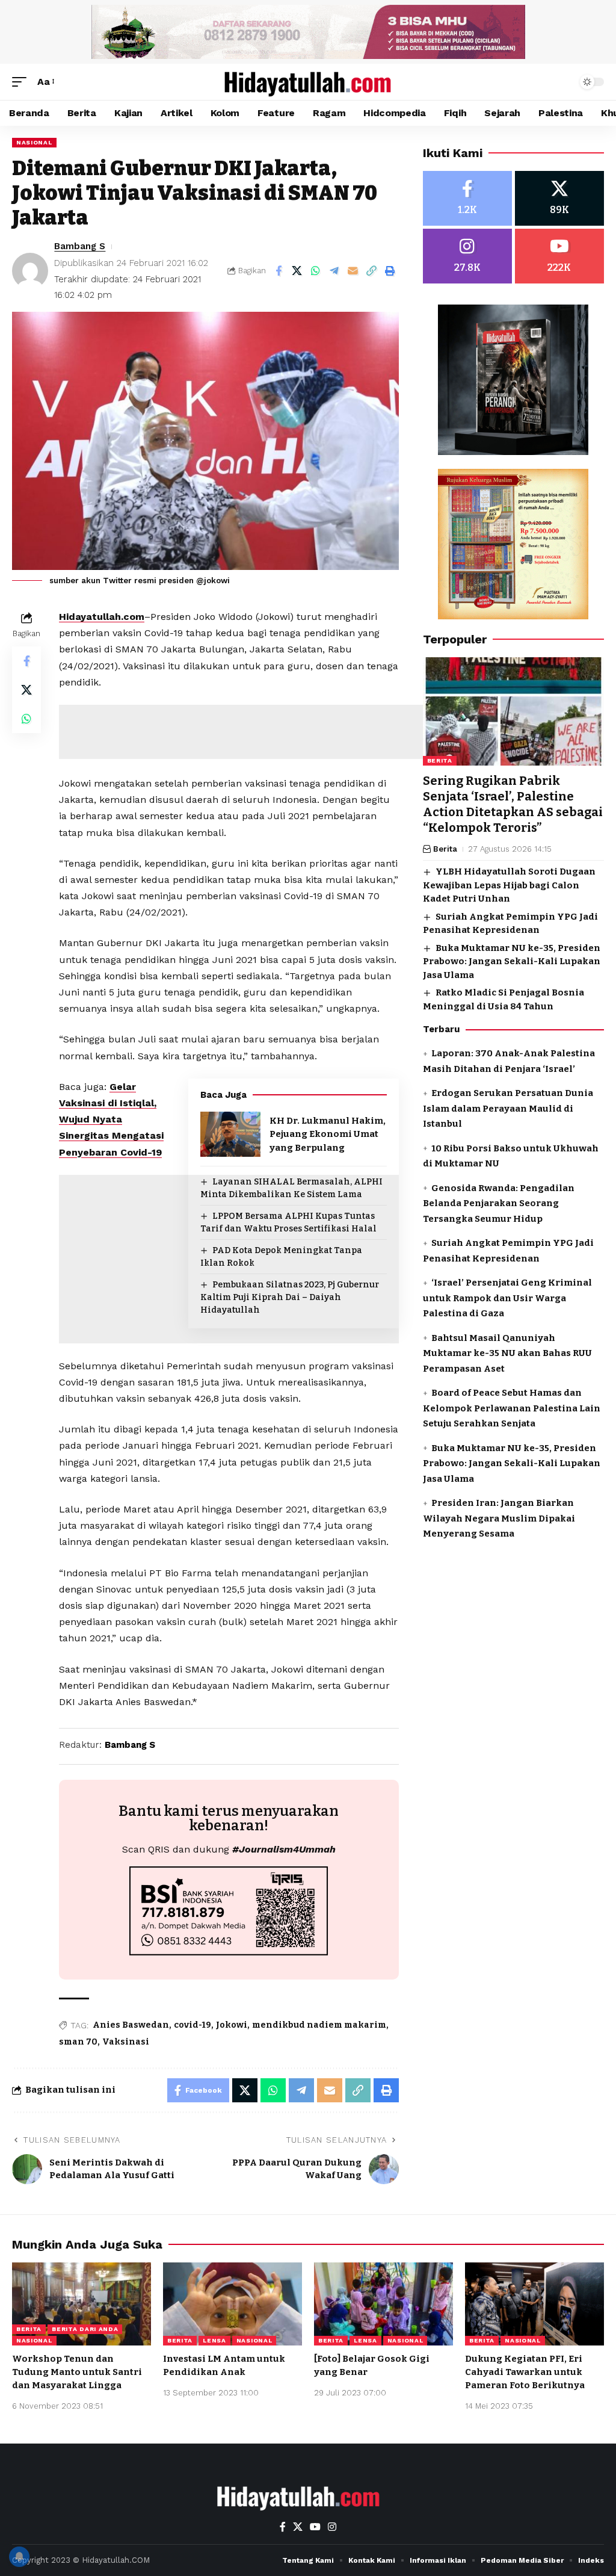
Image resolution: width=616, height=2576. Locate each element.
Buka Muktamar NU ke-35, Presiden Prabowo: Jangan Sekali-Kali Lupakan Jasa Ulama (512, 961)
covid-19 (192, 2025)
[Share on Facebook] (279, 271)
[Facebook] (467, 198)
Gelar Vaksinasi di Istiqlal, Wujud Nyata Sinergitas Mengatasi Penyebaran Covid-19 (111, 1119)
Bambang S (80, 246)
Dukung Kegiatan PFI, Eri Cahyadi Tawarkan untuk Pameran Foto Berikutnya (525, 2372)
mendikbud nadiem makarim (319, 2025)
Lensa (214, 2340)
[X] (559, 198)
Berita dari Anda (85, 2329)
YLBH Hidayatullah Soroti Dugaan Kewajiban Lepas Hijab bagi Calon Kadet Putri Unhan (509, 885)
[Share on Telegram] (334, 271)
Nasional (34, 142)
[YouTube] (315, 2527)
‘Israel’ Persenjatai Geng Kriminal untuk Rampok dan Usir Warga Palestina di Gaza (507, 1298)
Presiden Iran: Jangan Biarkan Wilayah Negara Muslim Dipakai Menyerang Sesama (499, 1518)
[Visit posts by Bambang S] (30, 271)
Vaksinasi (126, 2042)
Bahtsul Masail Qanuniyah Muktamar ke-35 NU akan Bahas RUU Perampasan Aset (507, 1353)
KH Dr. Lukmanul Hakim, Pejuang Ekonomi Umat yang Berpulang (328, 1134)
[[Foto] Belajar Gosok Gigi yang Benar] (383, 2304)
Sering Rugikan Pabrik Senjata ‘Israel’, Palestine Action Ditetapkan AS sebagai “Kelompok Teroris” (513, 804)
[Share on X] (297, 271)
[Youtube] (559, 256)
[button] (22, 82)
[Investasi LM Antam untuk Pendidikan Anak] (233, 2304)
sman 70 (78, 2042)
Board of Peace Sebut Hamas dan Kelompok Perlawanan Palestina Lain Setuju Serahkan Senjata (512, 1408)
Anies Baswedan (131, 2025)
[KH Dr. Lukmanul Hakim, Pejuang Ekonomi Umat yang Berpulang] (230, 1134)
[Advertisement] (278, 732)
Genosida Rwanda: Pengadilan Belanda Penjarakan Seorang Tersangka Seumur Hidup (499, 1203)
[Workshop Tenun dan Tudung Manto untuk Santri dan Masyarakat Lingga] (82, 2304)
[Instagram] (467, 256)
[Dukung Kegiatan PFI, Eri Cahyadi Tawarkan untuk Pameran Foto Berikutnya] (534, 2304)
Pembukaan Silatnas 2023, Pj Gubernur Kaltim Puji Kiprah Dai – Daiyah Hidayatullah (290, 1297)
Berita (440, 760)
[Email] (353, 271)
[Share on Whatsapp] (316, 271)
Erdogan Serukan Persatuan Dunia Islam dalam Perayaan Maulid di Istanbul (508, 1108)
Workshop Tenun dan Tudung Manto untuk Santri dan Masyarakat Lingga (77, 2372)
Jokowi (232, 2025)
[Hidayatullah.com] (308, 82)
